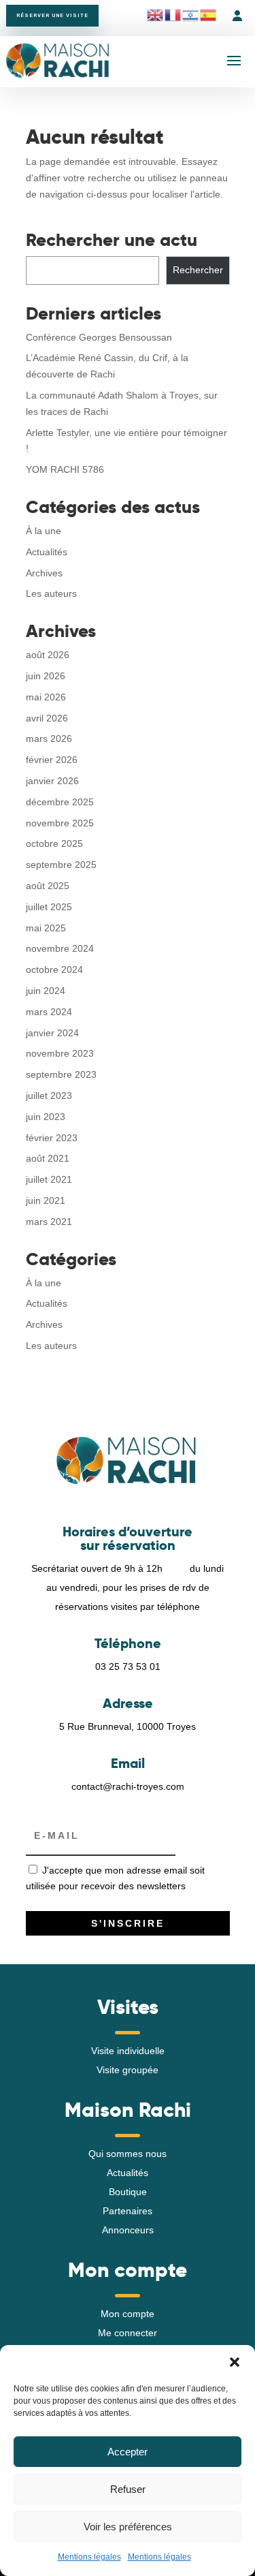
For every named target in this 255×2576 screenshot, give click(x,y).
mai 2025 (46, 928)
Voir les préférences (128, 2527)
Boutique (128, 2192)
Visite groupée (128, 2070)
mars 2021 (49, 1222)
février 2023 (52, 1138)
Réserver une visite (52, 15)
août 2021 (48, 1158)
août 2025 (48, 886)
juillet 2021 (49, 1179)
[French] (173, 15)
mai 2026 (46, 697)
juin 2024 (46, 991)
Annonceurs (128, 2230)
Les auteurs (51, 593)
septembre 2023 (61, 1074)
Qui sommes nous (128, 2154)
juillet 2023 (49, 1096)
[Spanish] (209, 15)
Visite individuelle (128, 2051)
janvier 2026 (52, 781)
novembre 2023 (60, 1053)
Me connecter (128, 2333)
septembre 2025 (61, 865)
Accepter (128, 2452)
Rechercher (198, 270)
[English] (156, 15)
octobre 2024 (54, 969)
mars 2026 (49, 739)
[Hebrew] (191, 15)
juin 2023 (46, 1117)
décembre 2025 (60, 802)
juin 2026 (46, 676)
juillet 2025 (49, 907)
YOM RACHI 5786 (65, 469)
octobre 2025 (54, 843)
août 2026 (48, 655)
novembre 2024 (60, 948)
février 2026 (52, 760)
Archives (44, 573)
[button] (235, 2362)
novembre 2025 (60, 823)
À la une (44, 531)
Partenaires (128, 2211)
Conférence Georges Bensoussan (99, 337)
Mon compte (128, 2314)
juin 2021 (46, 1200)
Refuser (128, 2489)
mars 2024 (49, 1012)
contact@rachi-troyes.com (128, 1786)
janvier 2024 (52, 1033)
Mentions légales (89, 2557)
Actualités (47, 552)
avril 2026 (47, 718)
